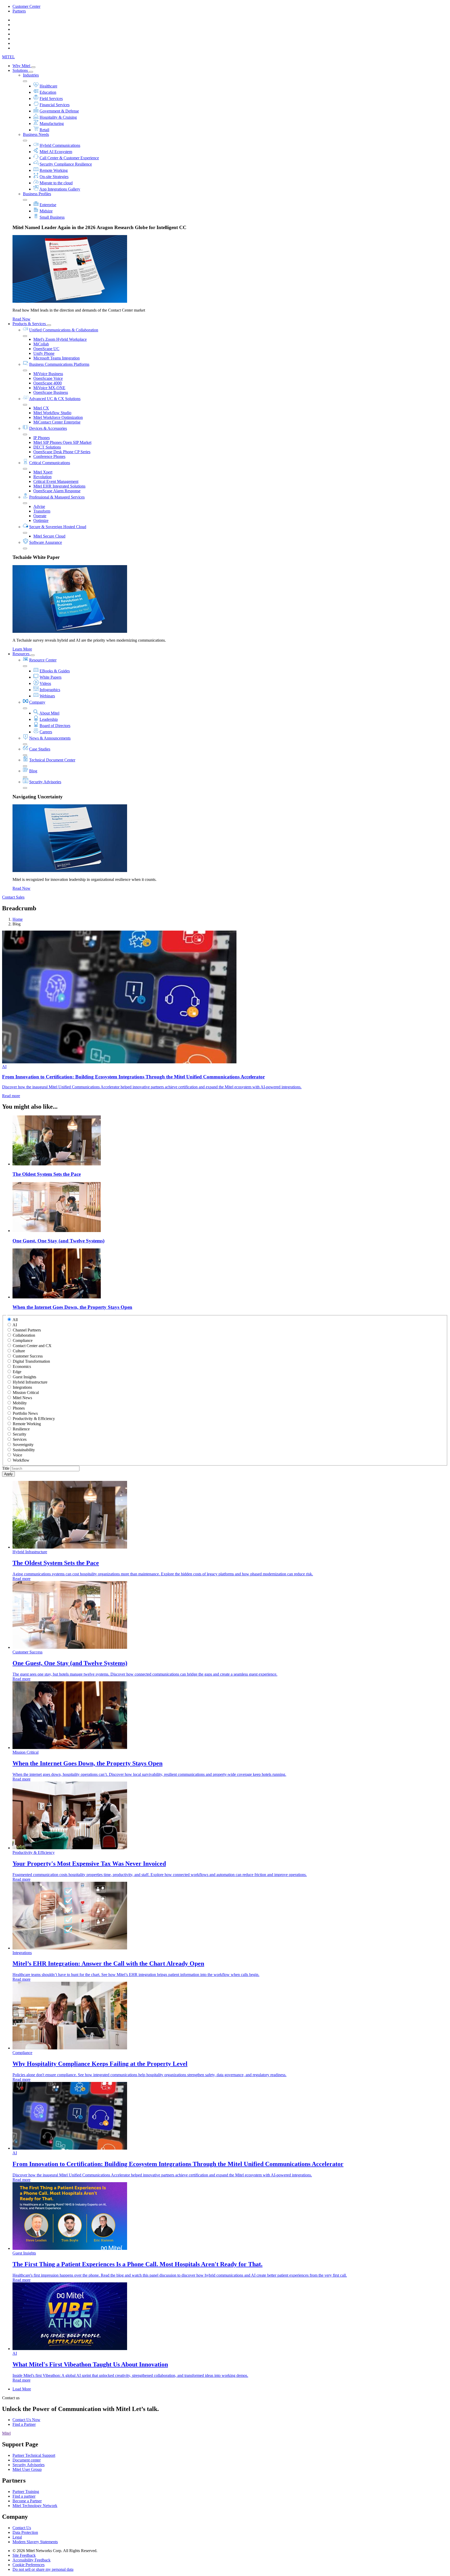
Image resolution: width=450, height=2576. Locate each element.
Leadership (49, 719)
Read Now (21, 319)
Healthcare (48, 86)
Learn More (22, 649)
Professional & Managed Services (57, 497)
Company (37, 702)
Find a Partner (24, 2424)
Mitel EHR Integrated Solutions (59, 486)
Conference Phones (49, 456)
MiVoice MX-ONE (49, 388)
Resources (21, 654)
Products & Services (30, 324)
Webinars (47, 696)
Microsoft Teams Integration (57, 358)
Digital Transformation (31, 1361)
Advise (39, 506)
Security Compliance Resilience (66, 164)
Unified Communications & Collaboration (64, 330)
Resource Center (43, 660)
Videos (45, 683)
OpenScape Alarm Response (57, 491)
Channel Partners (27, 1330)
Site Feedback (24, 2555)
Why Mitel (22, 66)
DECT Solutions (47, 447)
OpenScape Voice (48, 378)
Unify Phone (44, 353)
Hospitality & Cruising (58, 117)
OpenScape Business (51, 392)
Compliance (23, 1340)
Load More (22, 2389)
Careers (46, 732)
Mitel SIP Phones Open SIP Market (62, 442)
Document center (27, 2460)
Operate (40, 516)
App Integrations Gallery (60, 189)
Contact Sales (13, 897)
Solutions (21, 70)
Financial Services (55, 105)
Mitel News (22, 1398)
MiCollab (41, 344)
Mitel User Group (27, 2469)
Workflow (21, 1460)
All (15, 1320)
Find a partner (24, 2496)
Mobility (20, 1403)
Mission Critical (26, 1393)
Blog (33, 771)
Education (48, 92)
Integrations (22, 1387)
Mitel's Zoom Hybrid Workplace (60, 339)
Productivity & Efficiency (34, 1419)
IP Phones (42, 438)
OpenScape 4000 (48, 383)
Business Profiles (37, 194)
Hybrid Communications (60, 145)
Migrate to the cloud (56, 183)
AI (15, 1325)
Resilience (21, 1429)
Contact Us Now (26, 2420)
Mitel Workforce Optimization (58, 417)
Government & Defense (59, 111)
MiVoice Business (48, 374)
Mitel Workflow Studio (52, 413)
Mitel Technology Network (35, 2506)
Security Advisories (45, 782)
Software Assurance (46, 542)
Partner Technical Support (34, 2455)
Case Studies (40, 749)
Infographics (50, 690)
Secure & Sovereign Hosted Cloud (58, 527)
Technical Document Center (52, 760)
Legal (17, 2537)
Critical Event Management (56, 481)
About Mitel (49, 713)
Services (20, 1439)
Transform (42, 511)
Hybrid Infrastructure (30, 1382)
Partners (19, 11)
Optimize (41, 520)
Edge (17, 1372)
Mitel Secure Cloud (49, 536)
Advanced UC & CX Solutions (55, 399)
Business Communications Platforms (59, 364)
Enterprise (48, 205)
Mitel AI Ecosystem (56, 152)
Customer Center (26, 6)
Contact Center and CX (32, 1346)
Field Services (51, 99)
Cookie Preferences (29, 2565)
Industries (31, 75)
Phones (19, 1408)
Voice (17, 1455)
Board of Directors (55, 726)
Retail (44, 130)
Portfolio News (25, 1413)
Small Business (52, 217)
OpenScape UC (46, 349)
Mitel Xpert (43, 472)
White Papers (51, 677)
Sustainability (24, 1450)
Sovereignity (23, 1445)
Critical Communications (50, 463)
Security (20, 1434)
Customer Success (28, 1356)
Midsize (46, 211)
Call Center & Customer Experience (69, 158)
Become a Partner (27, 2501)
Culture (19, 1351)
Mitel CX (41, 408)
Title (6, 1468)
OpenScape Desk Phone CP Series (62, 452)
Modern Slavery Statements (35, 2542)
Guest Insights (24, 1377)
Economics (22, 1366)
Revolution (42, 477)
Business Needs (36, 134)
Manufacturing (52, 124)
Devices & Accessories (48, 428)
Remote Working (54, 170)
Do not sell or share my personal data (43, 2569)
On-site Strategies (54, 177)
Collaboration (24, 1335)
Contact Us (22, 2528)
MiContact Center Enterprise (57, 422)
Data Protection (25, 2532)
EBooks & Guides (55, 671)
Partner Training (26, 2492)
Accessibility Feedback (32, 2560)
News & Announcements (50, 738)
